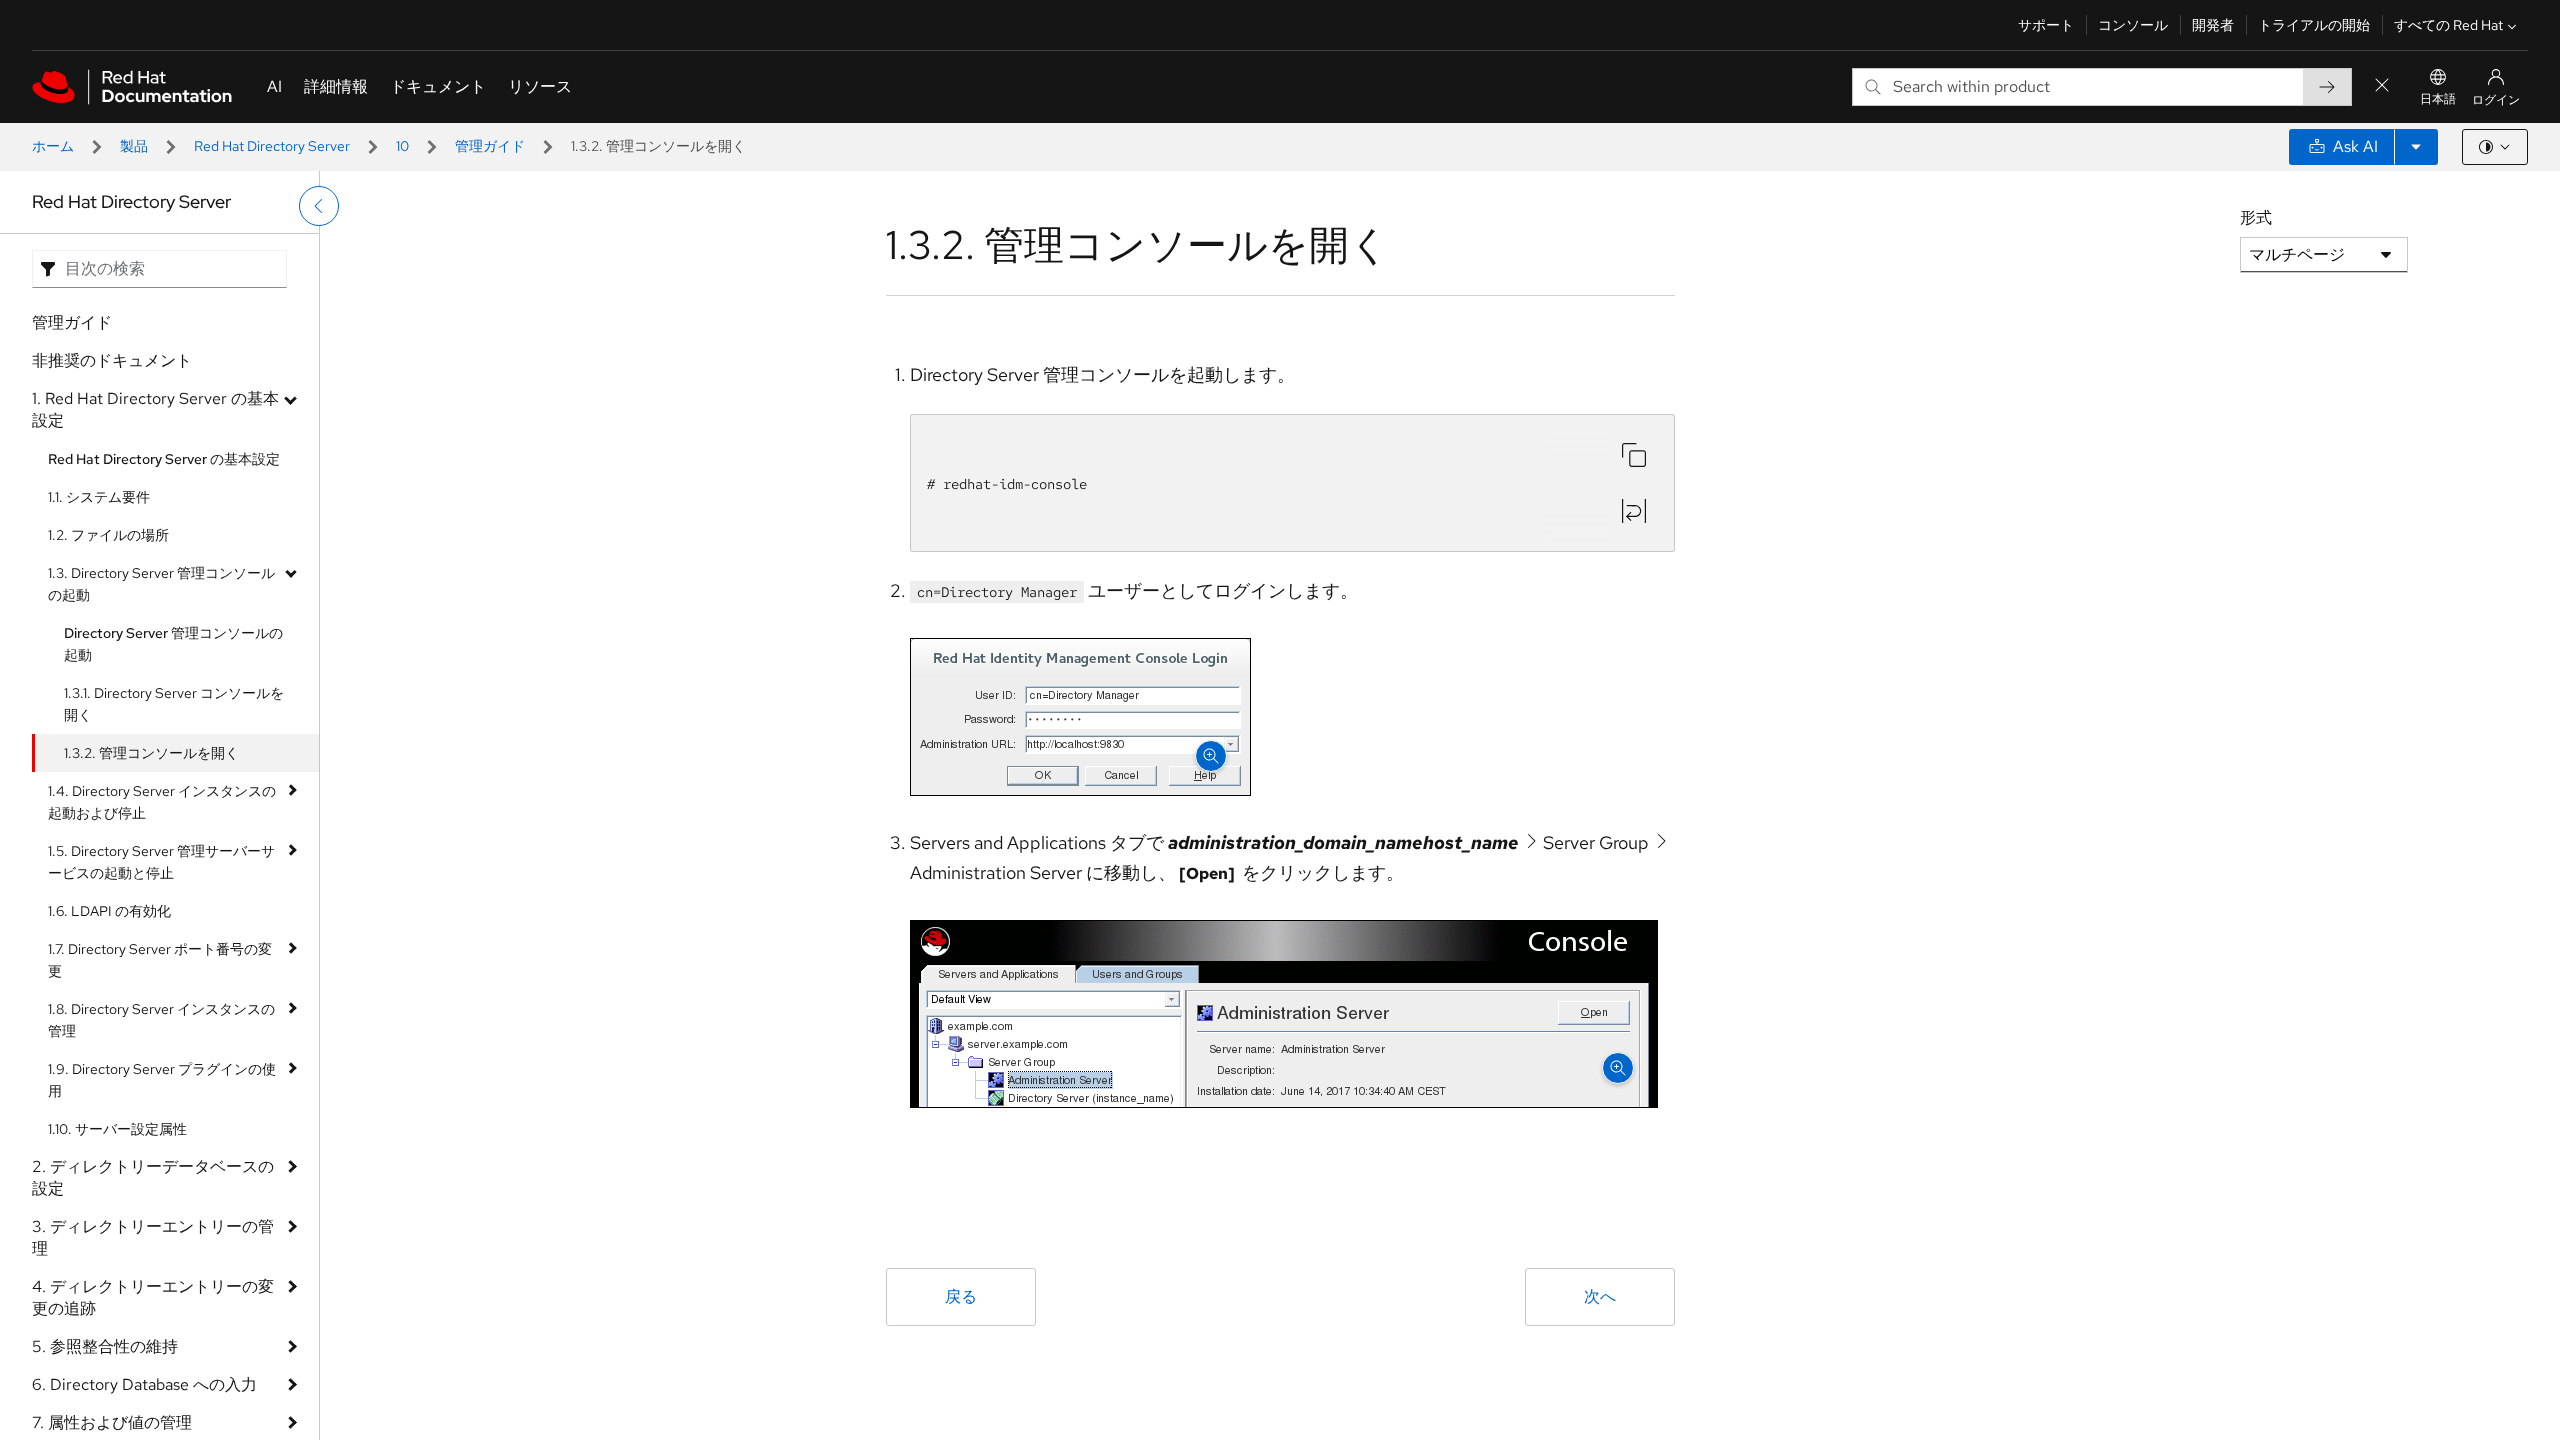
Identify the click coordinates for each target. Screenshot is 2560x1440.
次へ (1600, 1296)
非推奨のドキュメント (112, 360)
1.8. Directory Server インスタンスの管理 (161, 1020)
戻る (961, 1296)
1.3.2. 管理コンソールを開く (151, 753)
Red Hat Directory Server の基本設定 (164, 459)
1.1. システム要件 (99, 497)
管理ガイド (490, 146)
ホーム (53, 146)
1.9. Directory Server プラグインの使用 (162, 1080)
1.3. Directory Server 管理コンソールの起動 (161, 584)
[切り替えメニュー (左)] (319, 206)
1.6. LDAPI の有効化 (109, 911)
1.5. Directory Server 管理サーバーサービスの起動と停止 (161, 862)
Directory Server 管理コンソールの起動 (173, 644)
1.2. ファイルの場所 (108, 535)
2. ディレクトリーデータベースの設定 (153, 1177)
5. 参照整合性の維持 (105, 1346)
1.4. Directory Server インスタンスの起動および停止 (162, 802)
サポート (2046, 25)
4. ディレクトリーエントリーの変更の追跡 (153, 1297)
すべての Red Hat (2448, 25)
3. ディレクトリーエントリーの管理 (153, 1237)
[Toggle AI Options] (2416, 147)
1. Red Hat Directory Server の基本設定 (155, 409)
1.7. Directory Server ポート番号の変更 (160, 960)
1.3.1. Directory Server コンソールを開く (174, 704)
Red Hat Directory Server (272, 146)
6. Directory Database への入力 (144, 1384)
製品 (134, 146)
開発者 (2213, 25)
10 (402, 146)
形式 (2256, 217)
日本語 (2438, 99)
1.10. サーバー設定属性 (117, 1129)
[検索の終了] (2382, 86)
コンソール (2133, 25)
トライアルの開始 (2314, 25)
